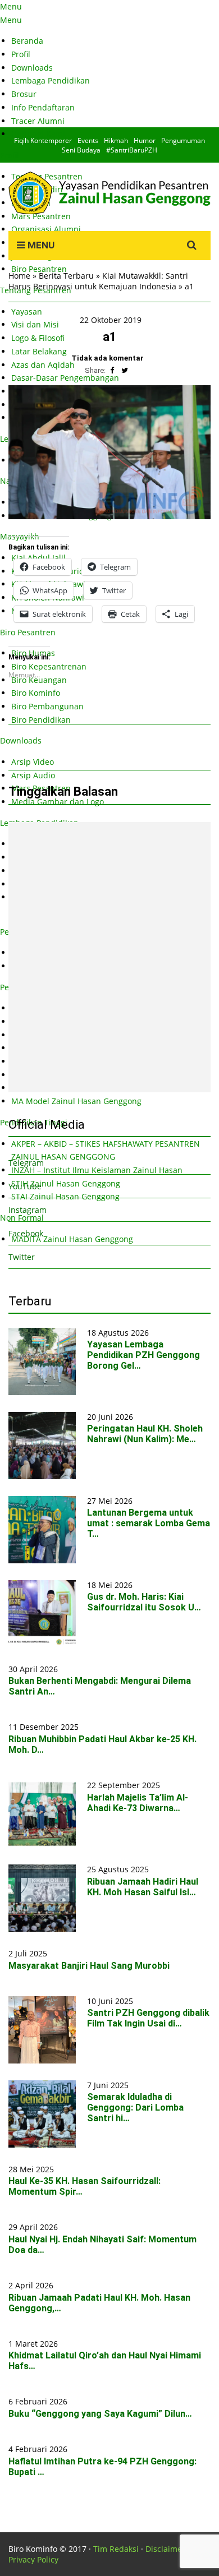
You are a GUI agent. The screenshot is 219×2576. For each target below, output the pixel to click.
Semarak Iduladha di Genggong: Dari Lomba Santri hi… (135, 2108)
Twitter (22, 1257)
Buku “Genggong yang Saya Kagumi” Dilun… (100, 2414)
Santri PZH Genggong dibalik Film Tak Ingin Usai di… (148, 2018)
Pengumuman (183, 140)
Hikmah (116, 140)
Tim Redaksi (116, 2549)
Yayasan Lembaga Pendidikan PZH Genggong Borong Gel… (143, 1355)
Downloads (32, 68)
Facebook (26, 1233)
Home (19, 276)
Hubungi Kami (38, 134)
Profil (21, 54)
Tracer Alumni (38, 121)
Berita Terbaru (66, 276)
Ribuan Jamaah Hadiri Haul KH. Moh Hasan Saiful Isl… (143, 1887)
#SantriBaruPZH (132, 150)
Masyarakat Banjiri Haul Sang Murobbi (89, 1966)
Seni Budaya (81, 150)
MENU (40, 245)
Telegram (26, 1163)
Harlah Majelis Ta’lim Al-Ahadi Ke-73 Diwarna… (138, 1803)
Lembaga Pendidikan (51, 80)
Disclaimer (165, 2549)
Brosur (24, 94)
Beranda (27, 41)
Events (88, 140)
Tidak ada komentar (108, 358)
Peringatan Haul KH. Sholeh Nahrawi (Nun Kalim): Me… (145, 1434)
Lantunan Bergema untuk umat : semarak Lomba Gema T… (149, 1523)
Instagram (28, 1210)
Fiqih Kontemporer (43, 140)
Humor (145, 140)
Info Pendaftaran (43, 107)
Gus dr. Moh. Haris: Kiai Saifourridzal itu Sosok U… (144, 1602)
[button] (109, 453)
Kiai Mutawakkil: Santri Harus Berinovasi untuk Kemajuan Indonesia (98, 281)
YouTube (25, 1186)
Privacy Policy (33, 2559)
